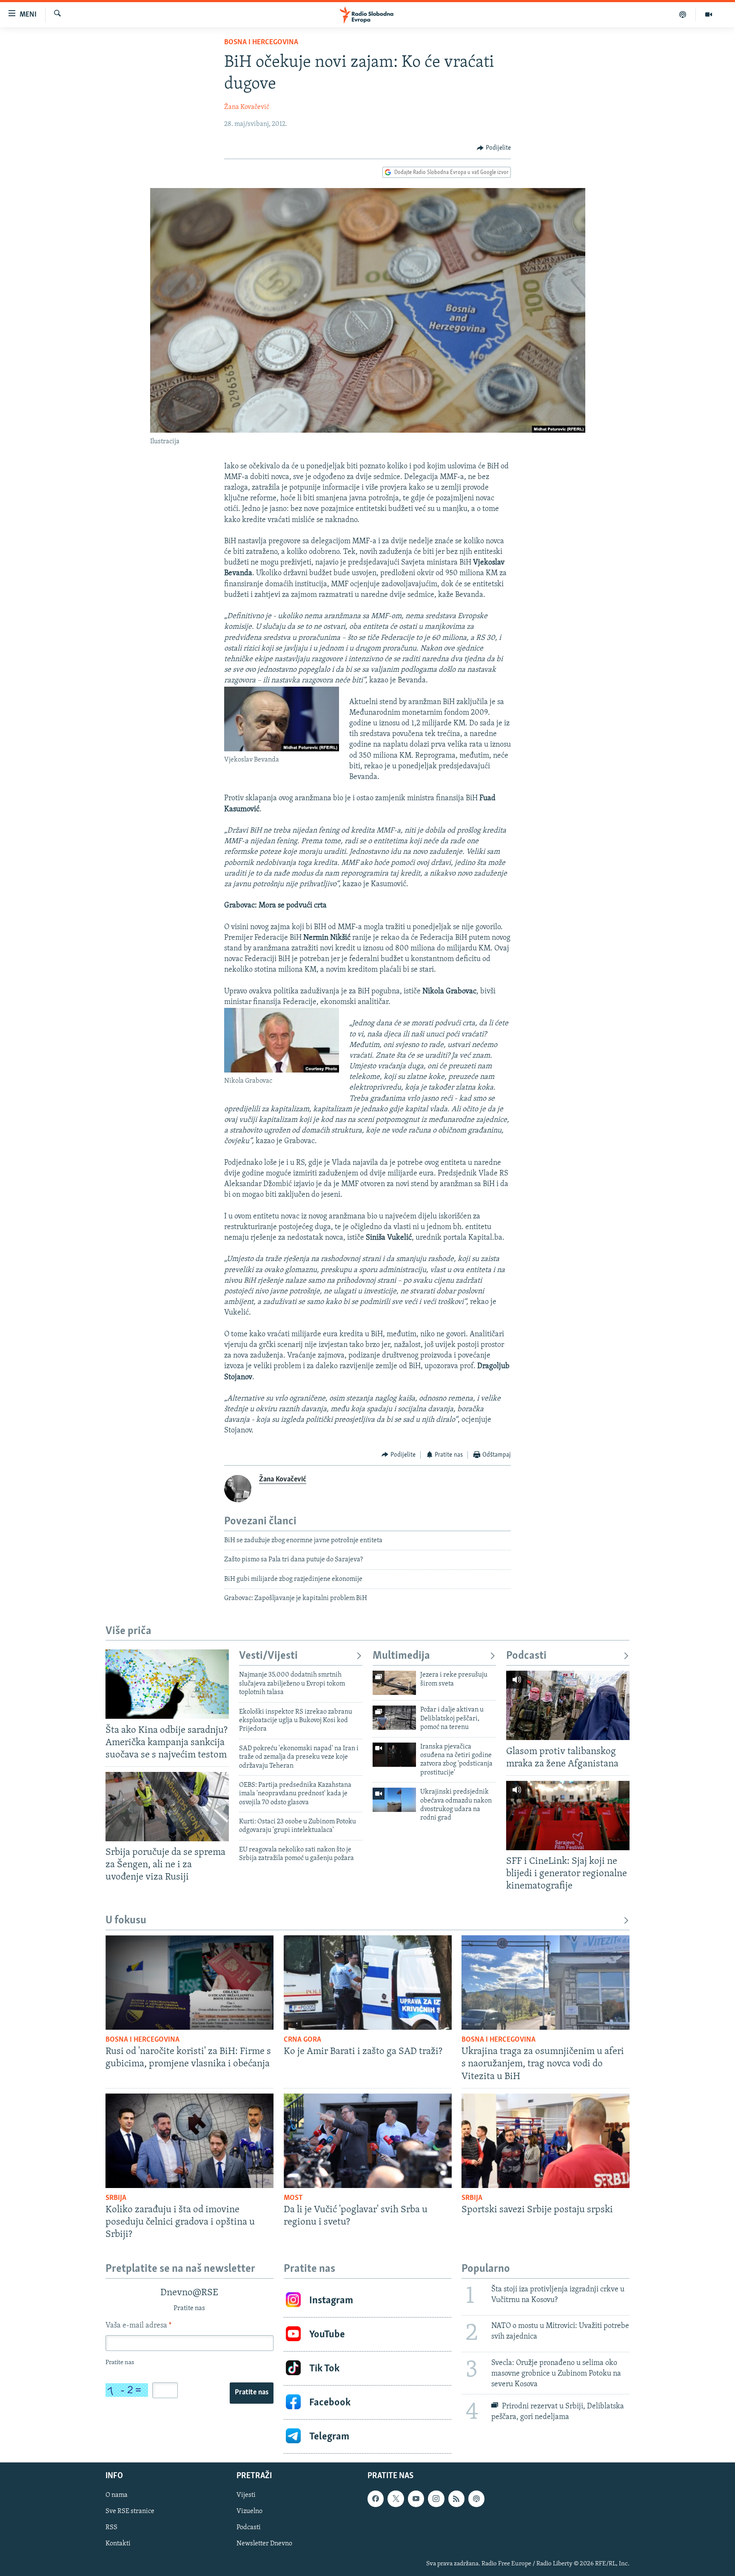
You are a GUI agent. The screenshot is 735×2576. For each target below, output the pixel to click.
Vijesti (246, 2495)
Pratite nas (252, 2393)
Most (293, 2198)
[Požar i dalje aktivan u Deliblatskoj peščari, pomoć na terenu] (394, 1718)
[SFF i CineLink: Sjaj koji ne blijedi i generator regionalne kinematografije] (568, 1816)
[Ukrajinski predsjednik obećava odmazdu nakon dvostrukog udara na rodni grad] (394, 1800)
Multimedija (401, 1656)
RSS (111, 2528)
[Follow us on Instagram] (436, 2499)
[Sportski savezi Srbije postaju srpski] (546, 2141)
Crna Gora (302, 2040)
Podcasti (526, 1656)
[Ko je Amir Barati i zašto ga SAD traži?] (368, 1983)
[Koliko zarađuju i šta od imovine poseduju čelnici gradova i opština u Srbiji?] (189, 2141)
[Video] (709, 14)
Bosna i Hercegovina (261, 43)
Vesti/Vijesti (268, 1656)
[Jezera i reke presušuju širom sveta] (394, 1683)
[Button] (494, 148)
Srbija (116, 2198)
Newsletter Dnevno (264, 2544)
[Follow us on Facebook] (376, 2499)
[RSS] (456, 2499)
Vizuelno (249, 2512)
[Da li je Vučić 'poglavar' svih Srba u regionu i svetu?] (368, 2141)
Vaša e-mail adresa (138, 2326)
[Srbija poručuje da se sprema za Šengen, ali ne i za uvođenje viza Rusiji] (167, 1807)
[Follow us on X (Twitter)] (396, 2499)
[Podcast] (683, 14)
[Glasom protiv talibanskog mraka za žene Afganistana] (568, 1705)
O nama (117, 2495)
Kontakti (118, 2544)
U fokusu (126, 1921)
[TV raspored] (476, 2499)
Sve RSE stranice (130, 2512)
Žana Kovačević (247, 107)
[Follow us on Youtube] (416, 2499)
